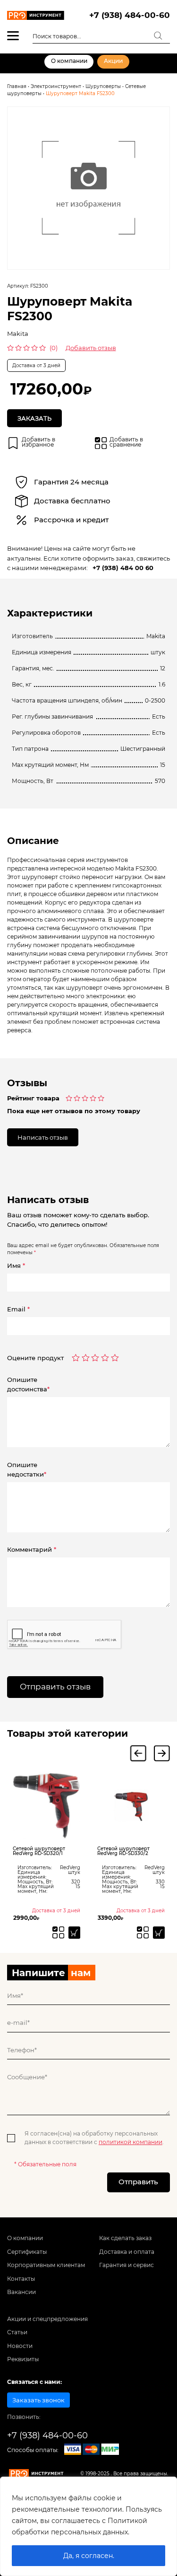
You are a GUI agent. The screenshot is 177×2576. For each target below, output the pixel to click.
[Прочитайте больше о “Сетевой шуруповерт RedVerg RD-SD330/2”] (159, 1932)
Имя (16, 1266)
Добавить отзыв (91, 348)
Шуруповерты (103, 86)
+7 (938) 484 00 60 (123, 568)
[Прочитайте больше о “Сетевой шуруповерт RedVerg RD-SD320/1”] (74, 1932)
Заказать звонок (38, 2400)
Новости (20, 2346)
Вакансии (21, 2292)
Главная (17, 86)
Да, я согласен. (89, 2556)
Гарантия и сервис (126, 2265)
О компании (69, 61)
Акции (113, 61)
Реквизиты (23, 2359)
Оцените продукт (35, 1358)
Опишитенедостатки (27, 1469)
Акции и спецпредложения (47, 2319)
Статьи (17, 2332)
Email (18, 1309)
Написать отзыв (43, 1137)
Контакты (21, 2279)
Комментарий (32, 1549)
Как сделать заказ (125, 2238)
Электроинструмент (56, 86)
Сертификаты (27, 2252)
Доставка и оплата (127, 2252)
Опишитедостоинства (28, 1384)
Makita (18, 334)
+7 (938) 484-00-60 (130, 15)
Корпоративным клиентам (46, 2265)
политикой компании (131, 2142)
